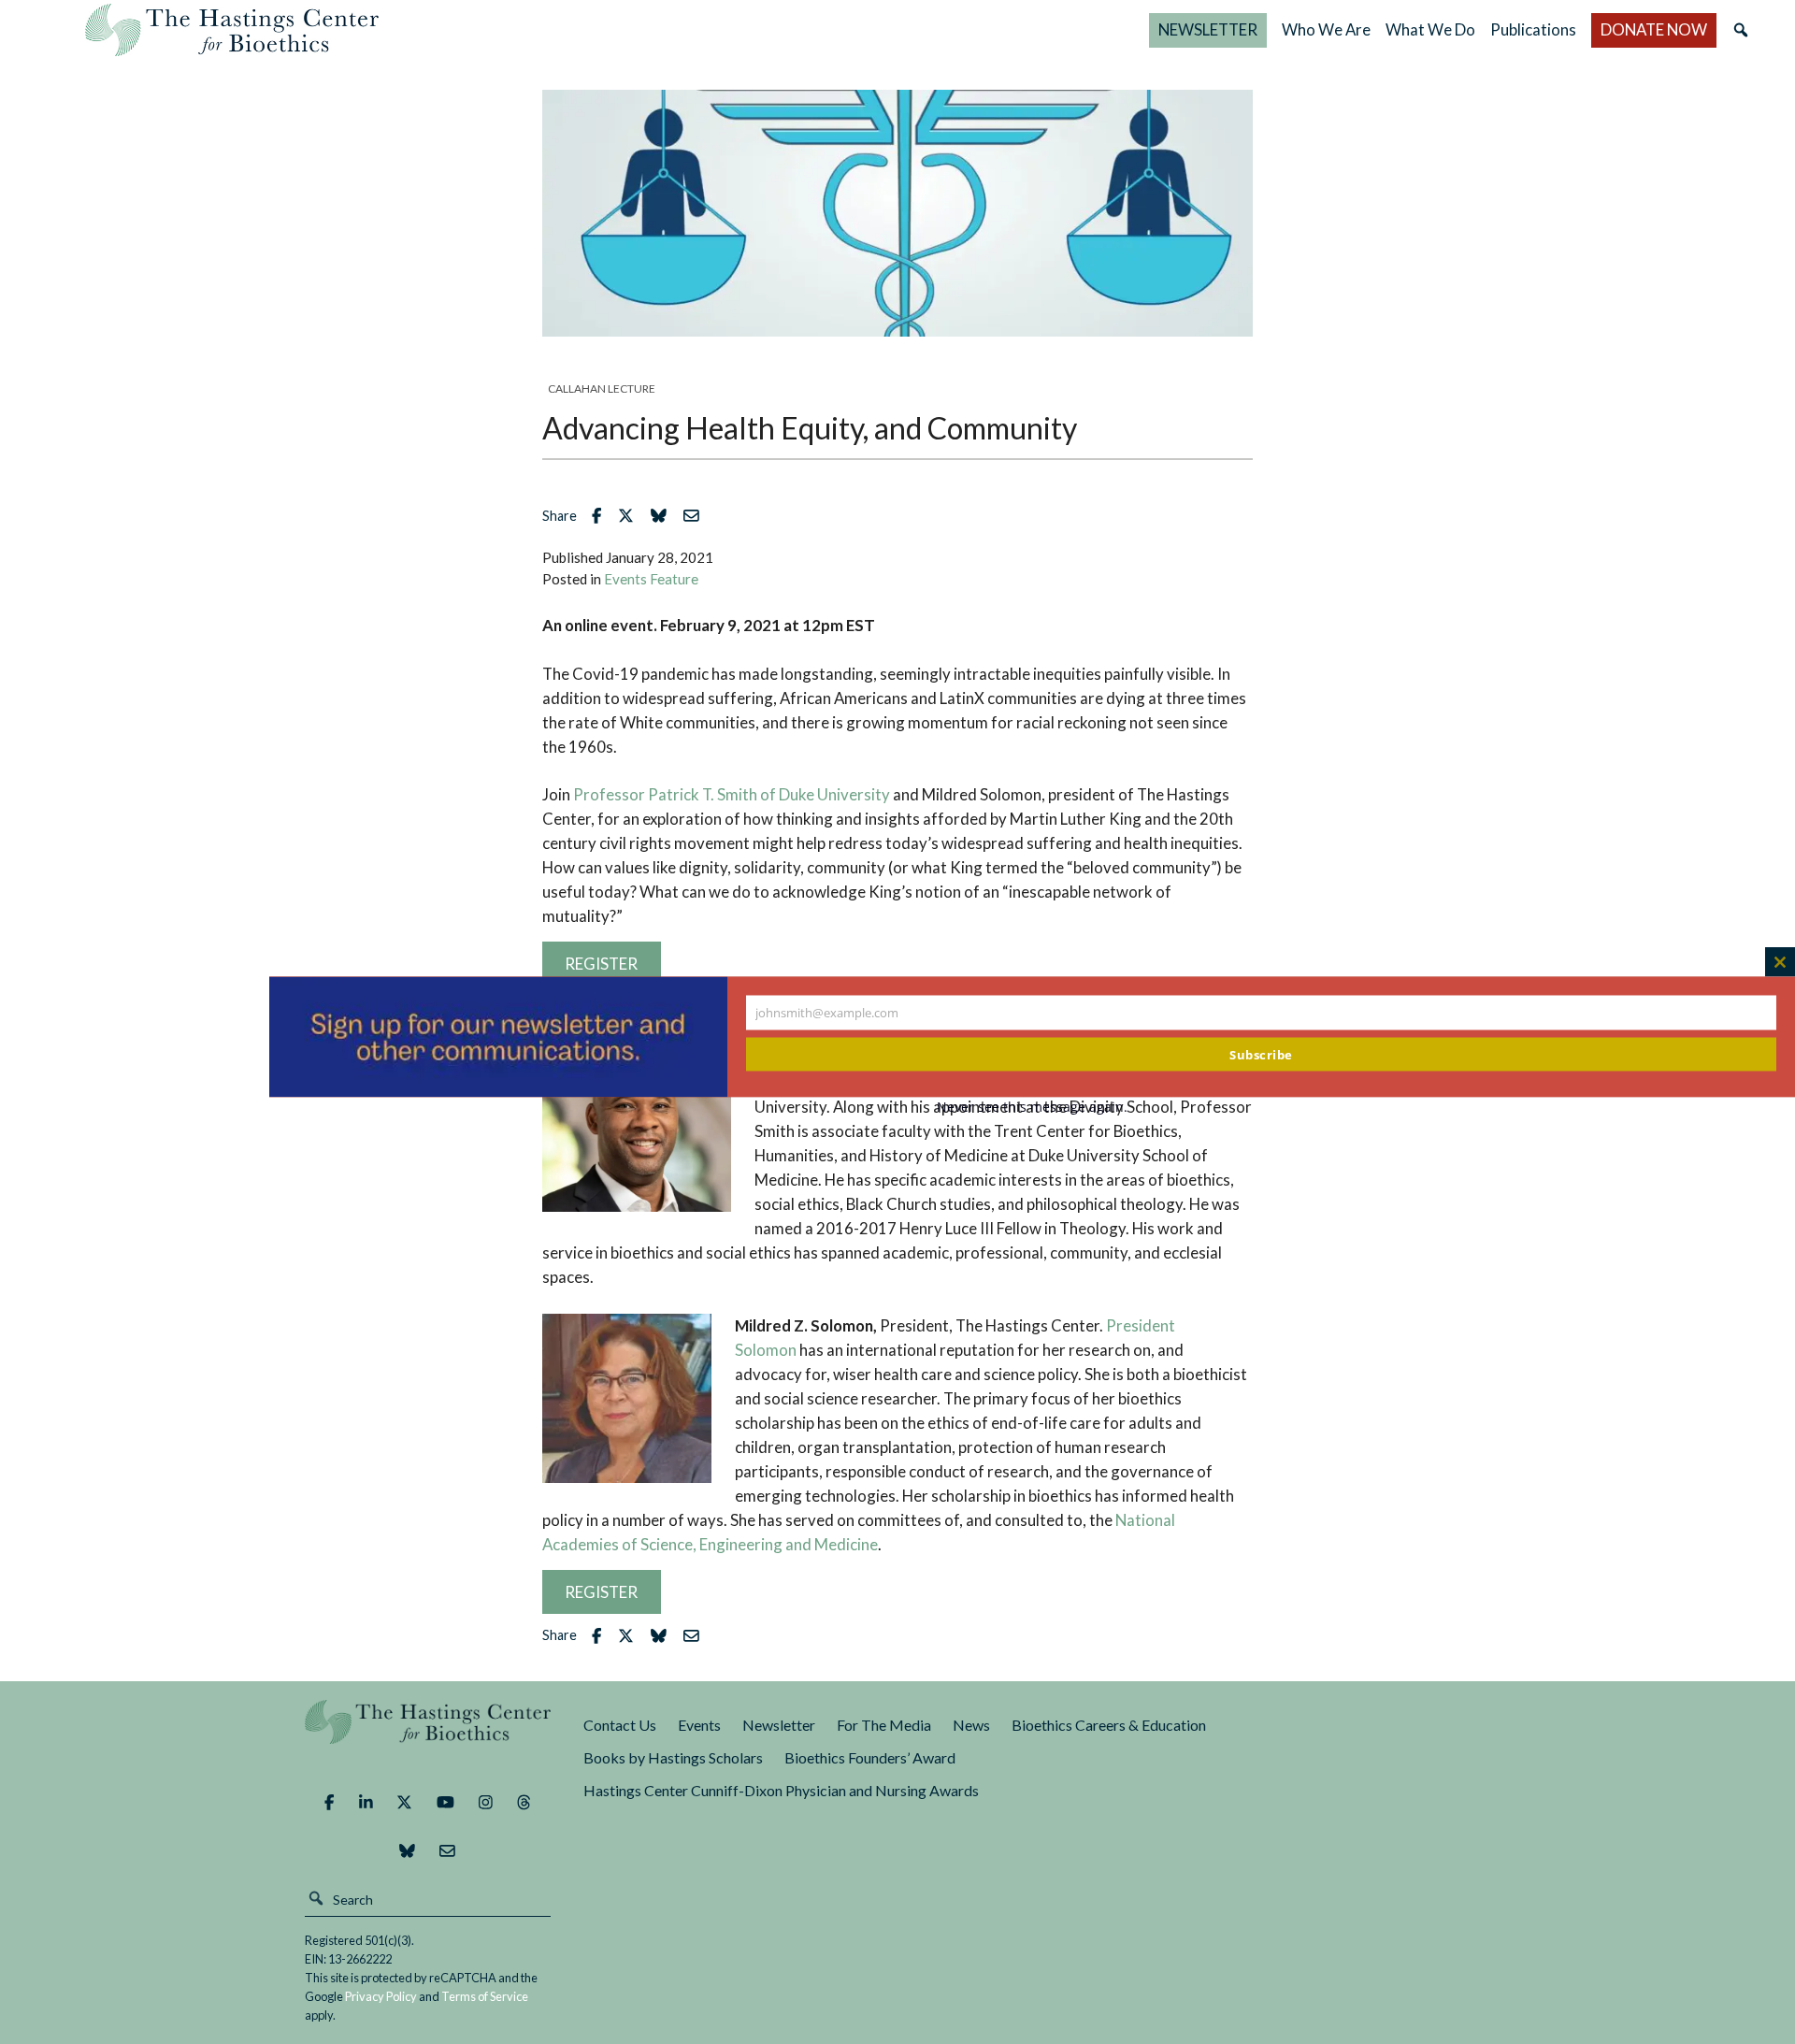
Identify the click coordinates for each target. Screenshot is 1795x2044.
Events (699, 1725)
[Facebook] (329, 1802)
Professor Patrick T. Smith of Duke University (732, 794)
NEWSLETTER (1208, 29)
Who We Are (1326, 29)
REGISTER (601, 1592)
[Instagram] (486, 1802)
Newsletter (779, 1725)
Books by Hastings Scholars (673, 1757)
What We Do (1430, 29)
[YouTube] (445, 1802)
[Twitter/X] (404, 1802)
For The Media (884, 1725)
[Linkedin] (366, 1802)
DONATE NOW (1654, 29)
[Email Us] (447, 1850)
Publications (1533, 29)
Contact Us (620, 1725)
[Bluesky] (407, 1850)
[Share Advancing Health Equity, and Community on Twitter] (631, 516)
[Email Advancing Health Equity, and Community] (696, 516)
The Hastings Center (428, 1735)
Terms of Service (485, 1996)
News (971, 1725)
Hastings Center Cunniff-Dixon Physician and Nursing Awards (781, 1790)
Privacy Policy (381, 1996)
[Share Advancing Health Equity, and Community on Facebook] (601, 516)
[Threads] (524, 1802)
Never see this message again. (1288, 1107)
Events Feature (651, 579)
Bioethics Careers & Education (1109, 1725)
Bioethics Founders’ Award (870, 1757)
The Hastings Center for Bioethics (232, 30)
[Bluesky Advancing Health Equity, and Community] (663, 516)
